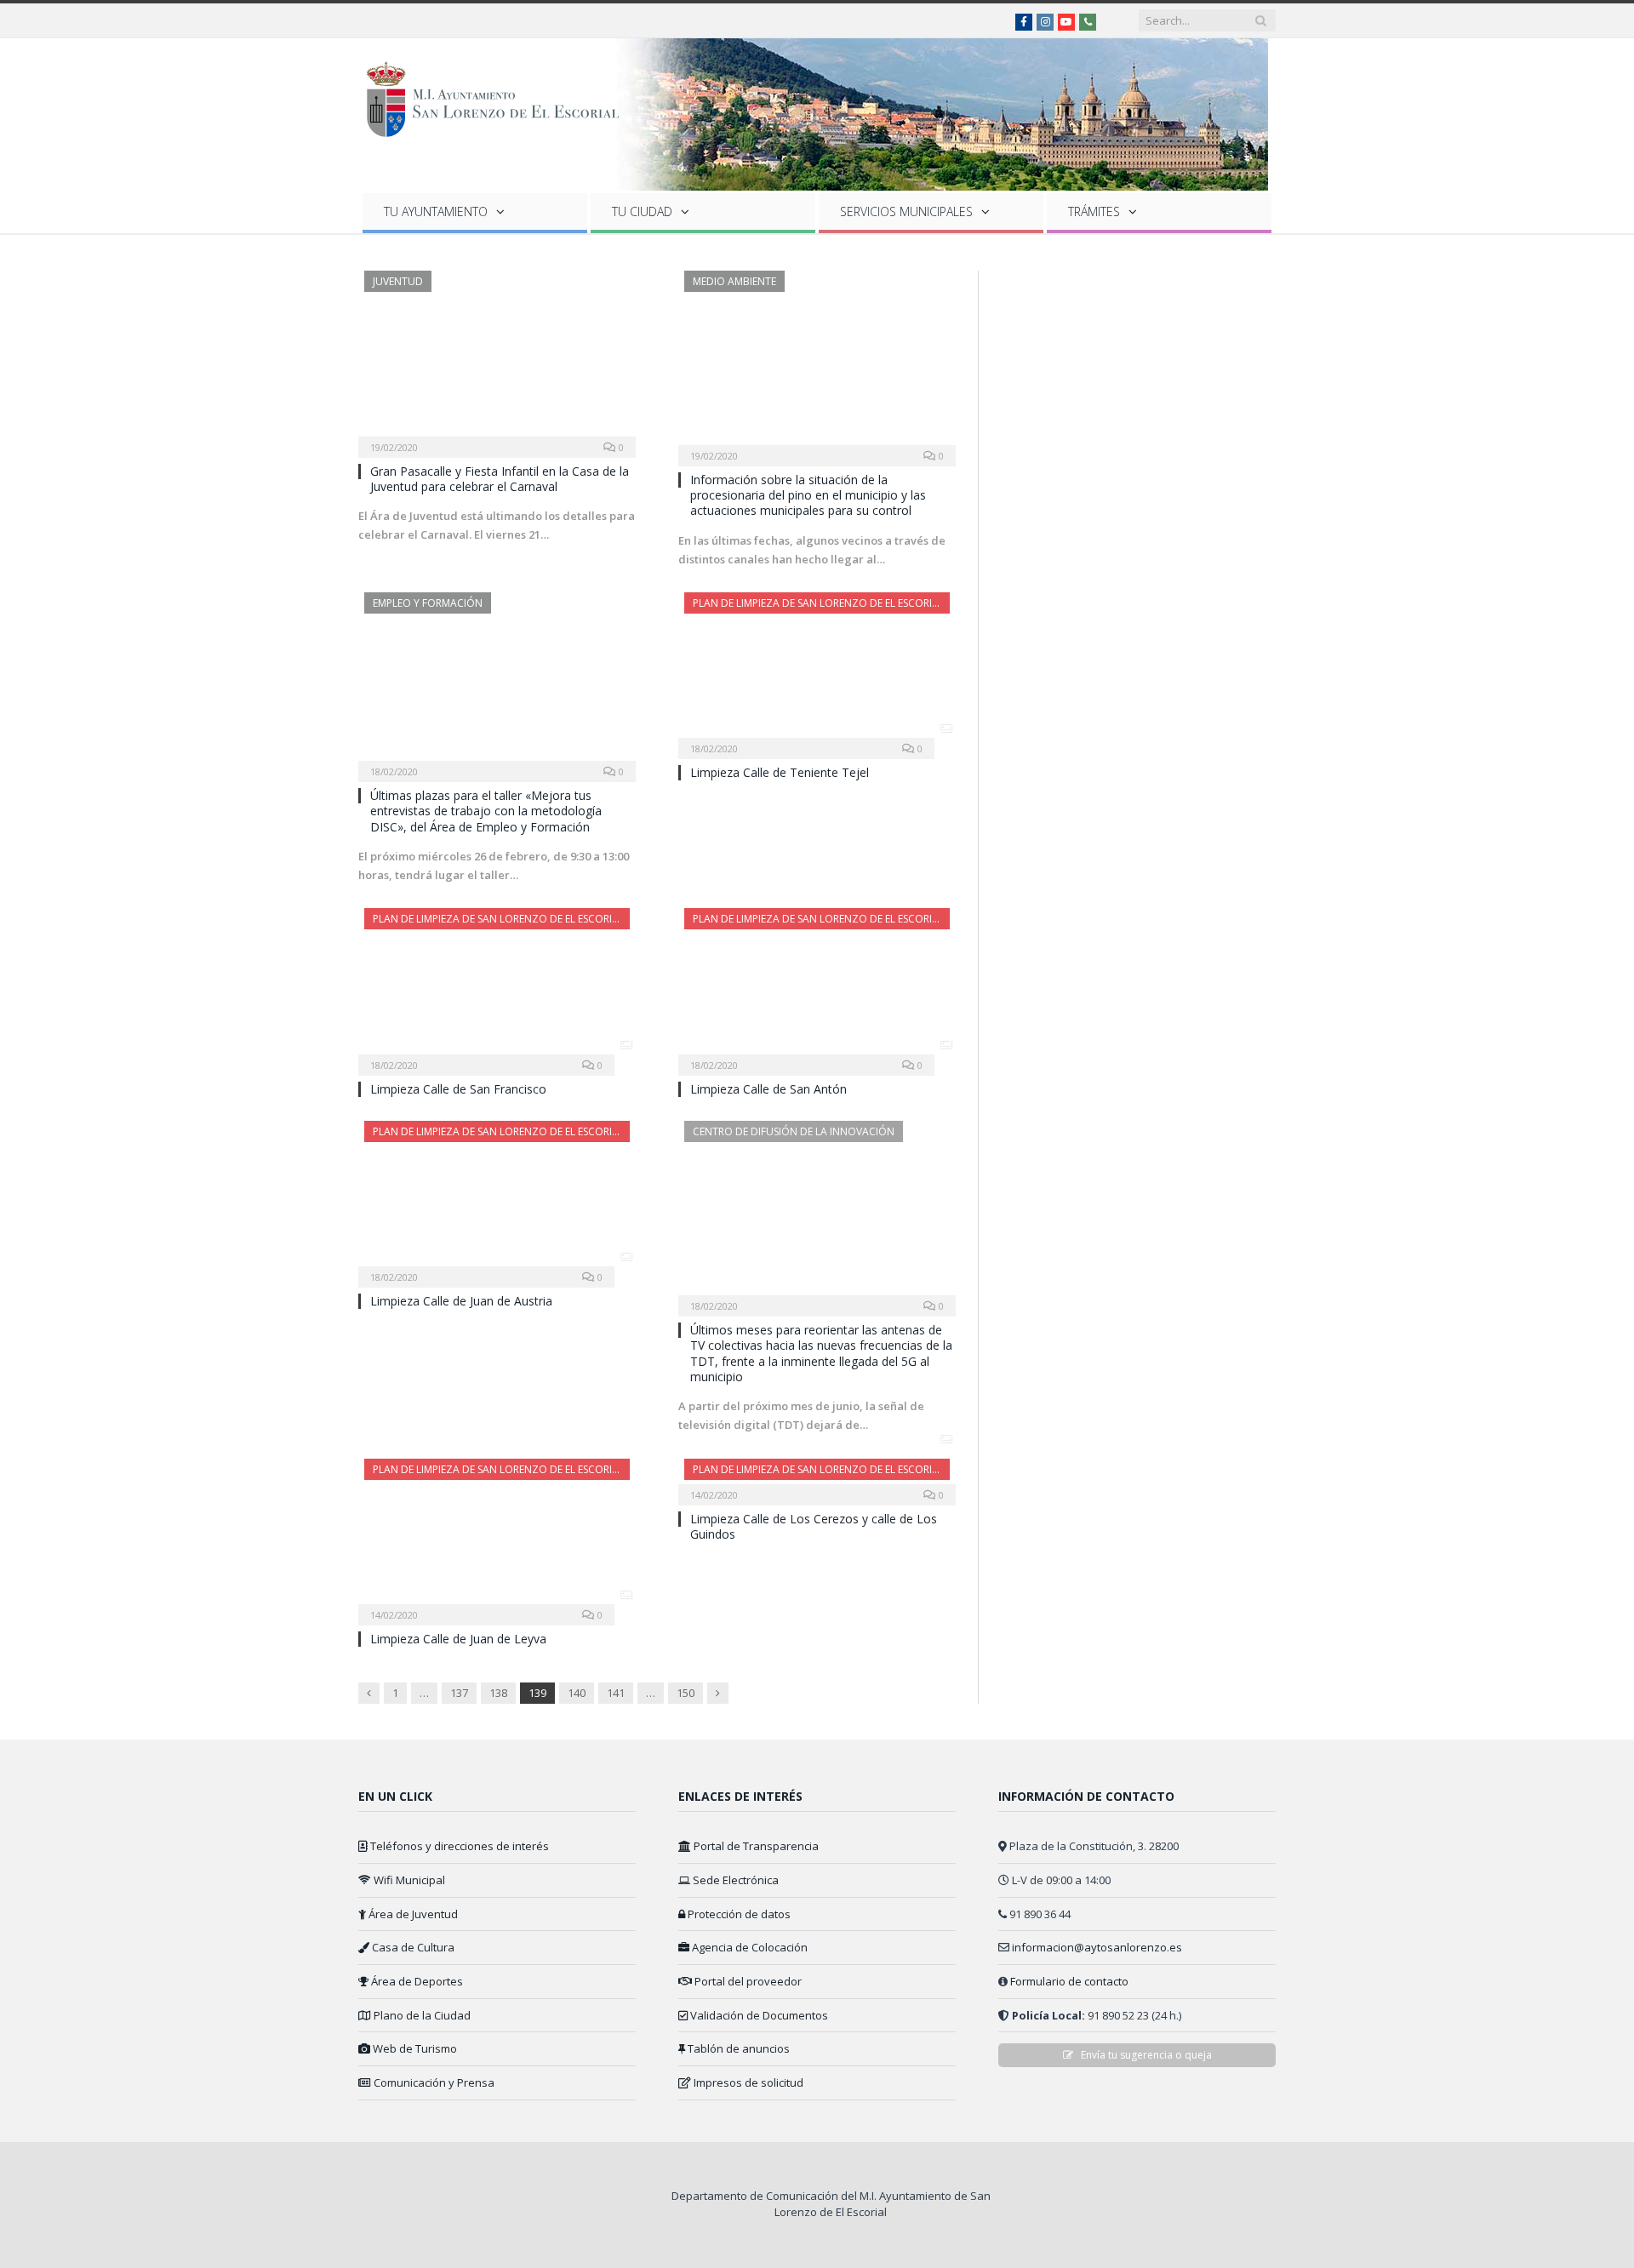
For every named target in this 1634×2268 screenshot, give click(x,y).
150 (686, 1693)
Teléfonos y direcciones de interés (458, 1846)
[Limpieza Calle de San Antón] (817, 986)
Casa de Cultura (412, 1947)
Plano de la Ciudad (421, 2015)
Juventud (398, 281)
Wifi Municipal (408, 1880)
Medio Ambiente (734, 281)
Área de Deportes (416, 1981)
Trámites (1094, 211)
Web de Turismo (414, 2048)
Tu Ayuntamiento (436, 211)
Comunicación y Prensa (433, 2082)
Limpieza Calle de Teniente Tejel (780, 772)
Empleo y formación (428, 603)
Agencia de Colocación (748, 1947)
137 (459, 1693)
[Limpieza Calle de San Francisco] (497, 986)
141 (616, 1693)
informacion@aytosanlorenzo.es (1097, 1947)
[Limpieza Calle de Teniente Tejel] (817, 670)
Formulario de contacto (1069, 1981)
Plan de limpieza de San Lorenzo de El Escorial (818, 603)
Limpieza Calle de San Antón (768, 1089)
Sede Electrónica (734, 1880)
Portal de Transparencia (755, 1846)
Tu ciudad (642, 211)
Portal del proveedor (747, 1981)
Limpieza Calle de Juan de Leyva (458, 1639)
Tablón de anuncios (737, 2048)
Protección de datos (738, 1914)
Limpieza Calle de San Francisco (458, 1089)
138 (498, 1693)
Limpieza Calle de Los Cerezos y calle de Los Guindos (814, 1526)
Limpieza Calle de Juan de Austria (461, 1301)
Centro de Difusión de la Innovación (794, 1131)
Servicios (906, 211)
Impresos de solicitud (747, 2082)
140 (577, 1693)
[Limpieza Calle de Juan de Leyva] (497, 1537)
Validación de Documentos (758, 2015)
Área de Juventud (412, 1914)
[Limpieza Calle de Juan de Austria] (497, 1199)
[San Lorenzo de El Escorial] (501, 96)
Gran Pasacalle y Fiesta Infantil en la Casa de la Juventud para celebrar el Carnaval (500, 479)
